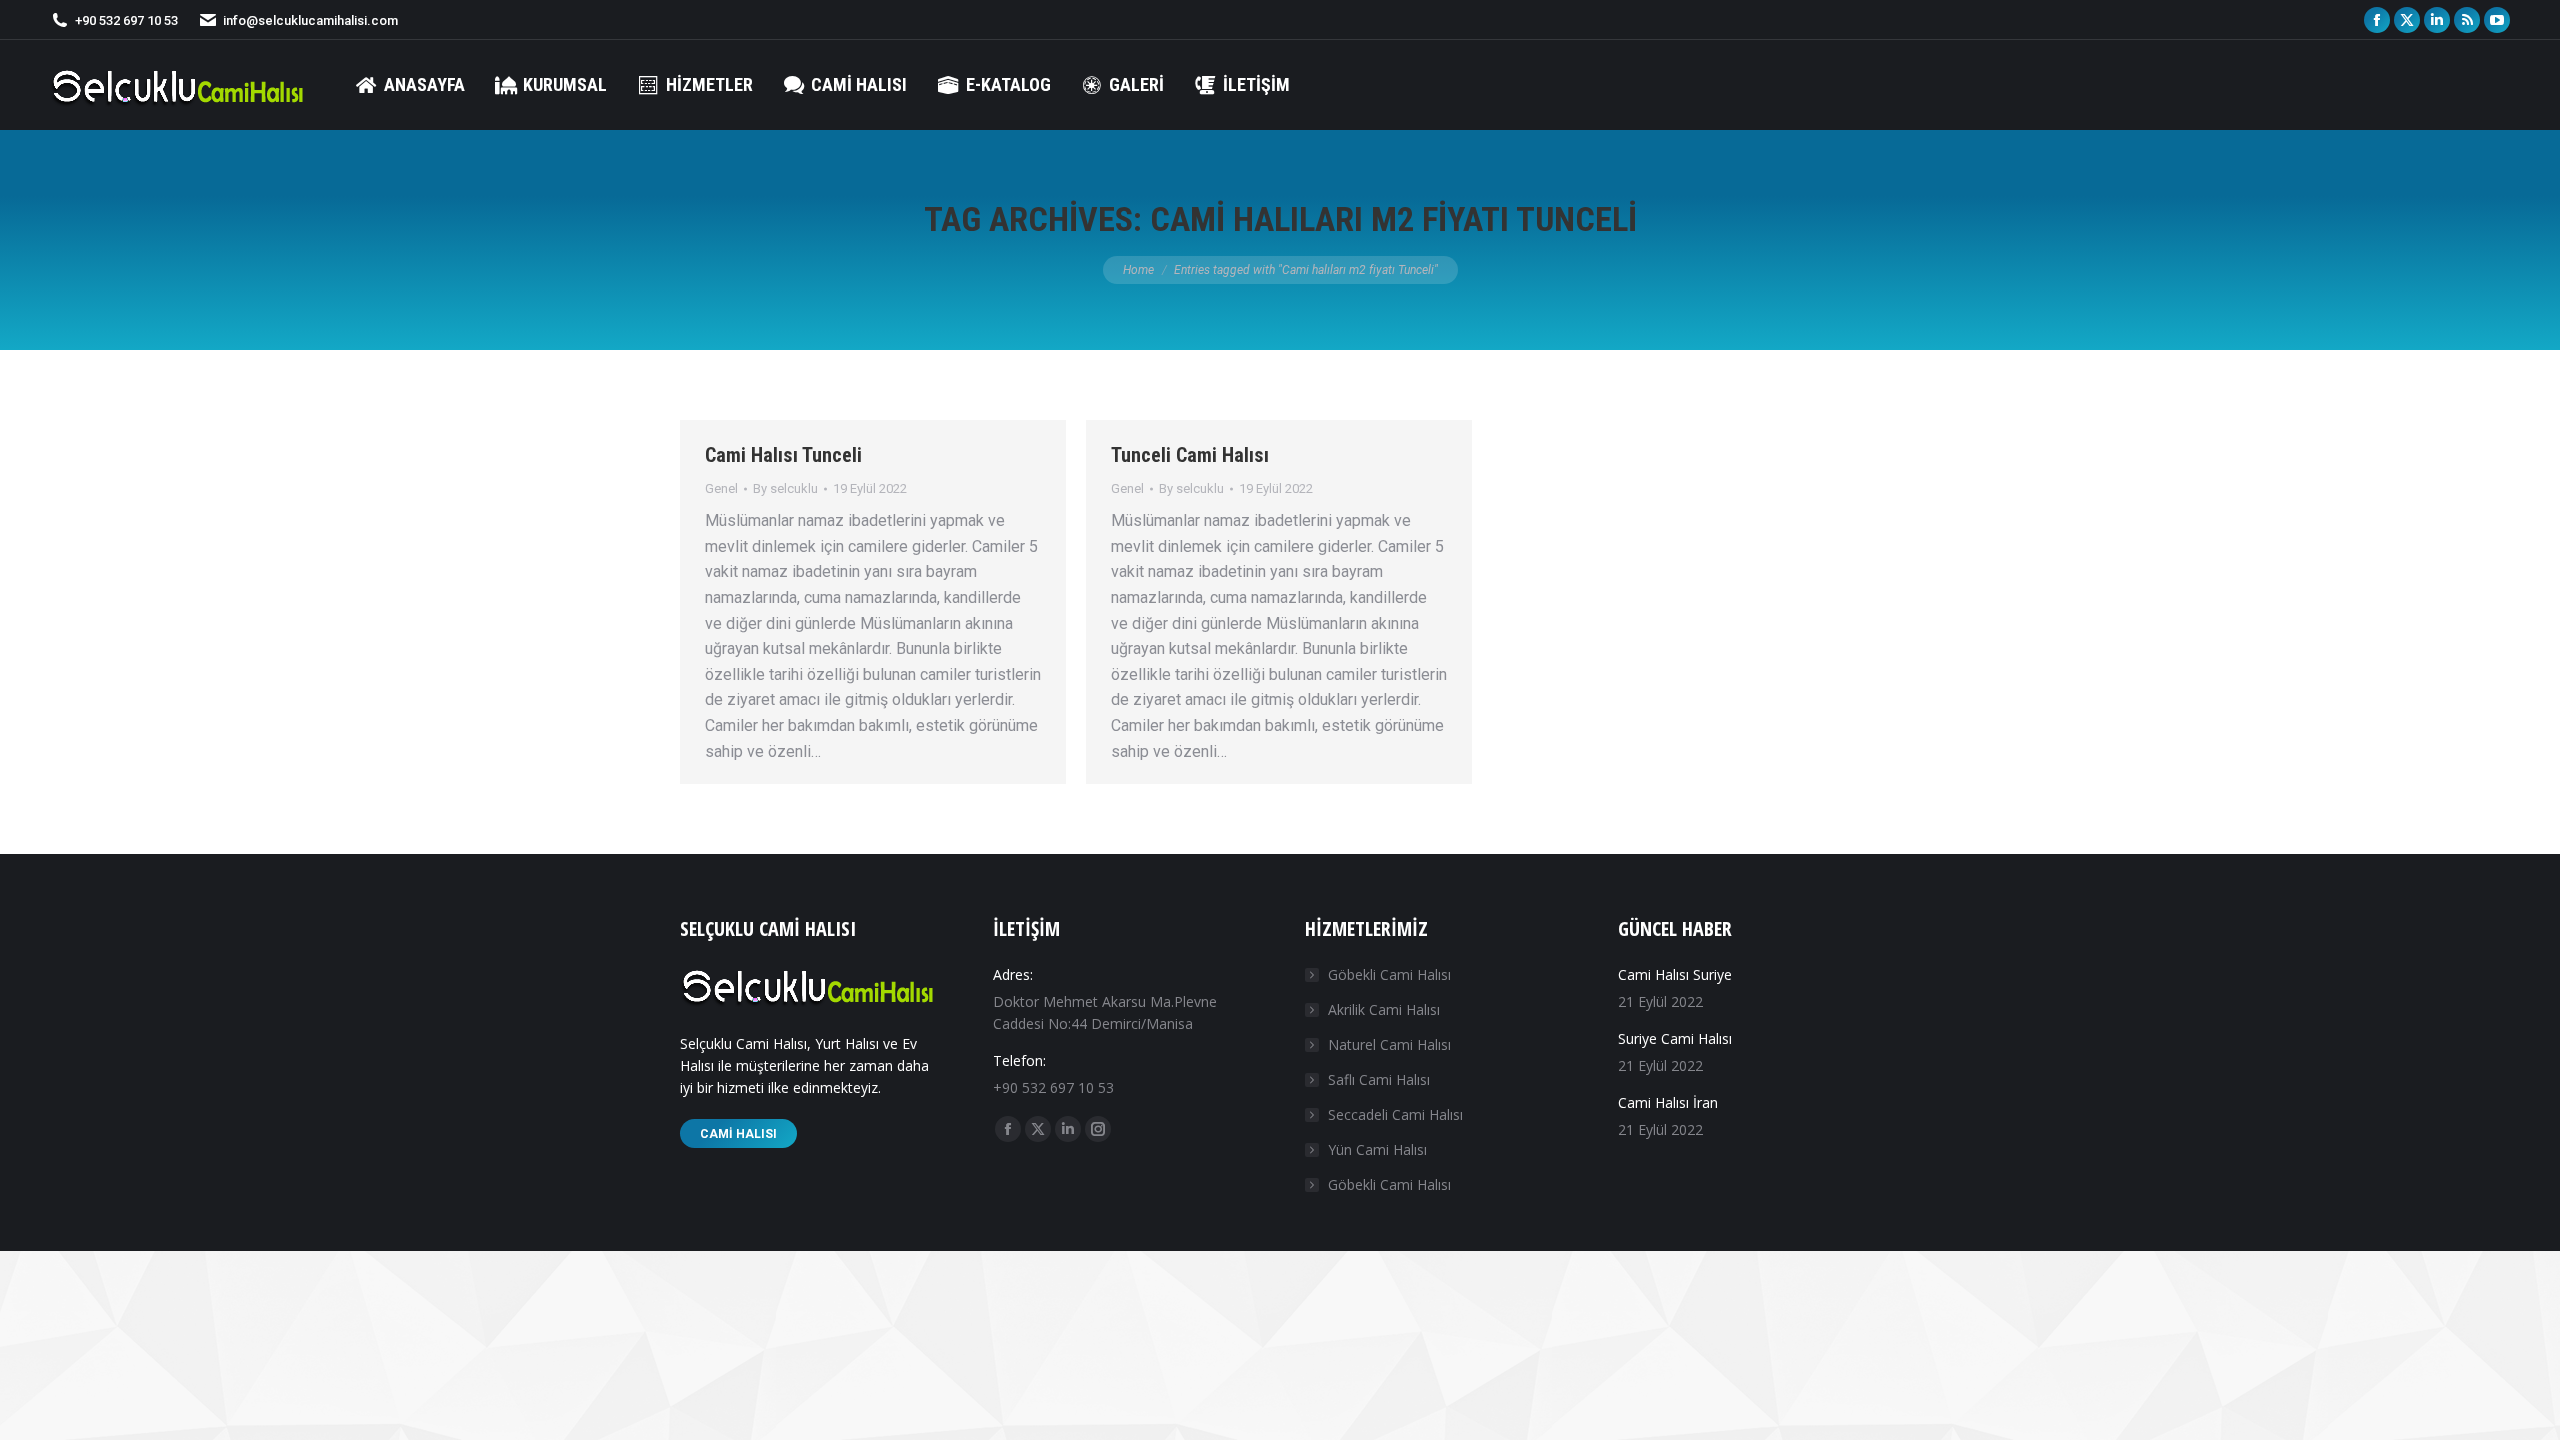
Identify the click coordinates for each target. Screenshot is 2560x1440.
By (785, 488)
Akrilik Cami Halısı (1384, 1009)
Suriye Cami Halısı (1675, 1038)
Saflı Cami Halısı (1379, 1079)
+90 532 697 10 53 (126, 20)
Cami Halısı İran (1668, 1102)
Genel (721, 488)
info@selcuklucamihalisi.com (310, 20)
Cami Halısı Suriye (1675, 974)
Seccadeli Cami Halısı (1395, 1114)
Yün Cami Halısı (1377, 1149)
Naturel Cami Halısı (1389, 1044)
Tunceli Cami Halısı (1190, 455)
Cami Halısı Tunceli (783, 455)
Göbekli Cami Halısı (1389, 974)
